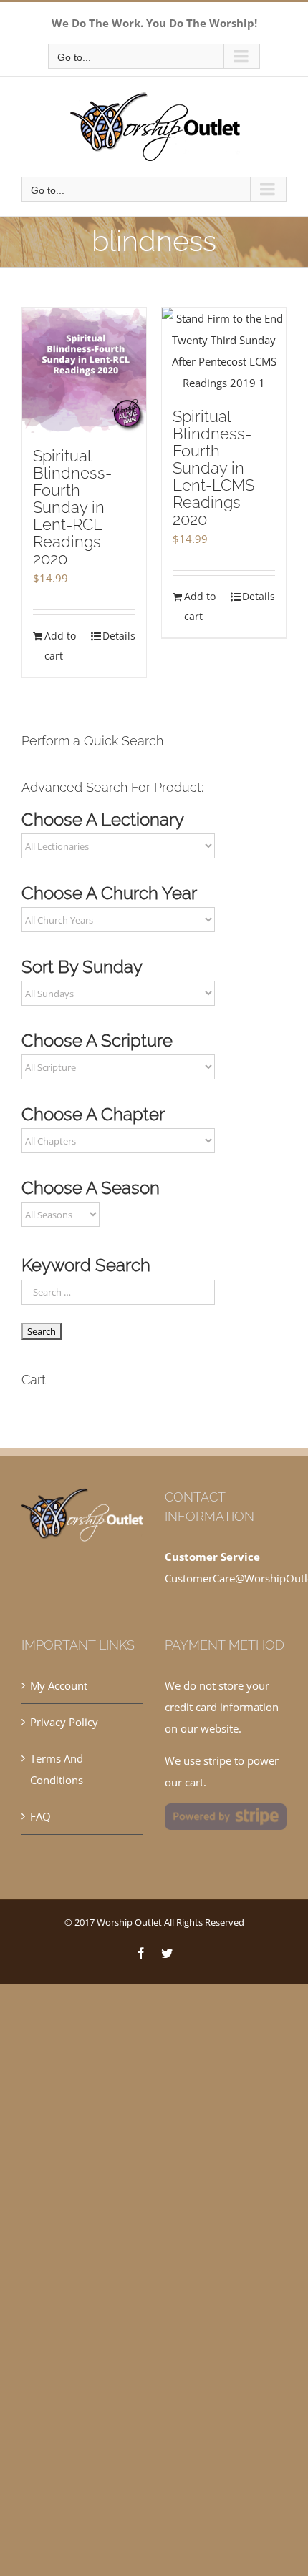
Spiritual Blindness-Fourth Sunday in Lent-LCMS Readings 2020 (213, 468)
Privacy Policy (64, 1722)
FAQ (40, 1816)
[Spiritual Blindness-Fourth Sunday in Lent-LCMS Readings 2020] (224, 351)
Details (119, 636)
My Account (59, 1685)
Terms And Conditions (57, 1769)
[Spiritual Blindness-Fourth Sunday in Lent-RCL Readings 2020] (84, 370)
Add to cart (60, 646)
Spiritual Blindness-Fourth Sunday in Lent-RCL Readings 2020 (72, 507)
